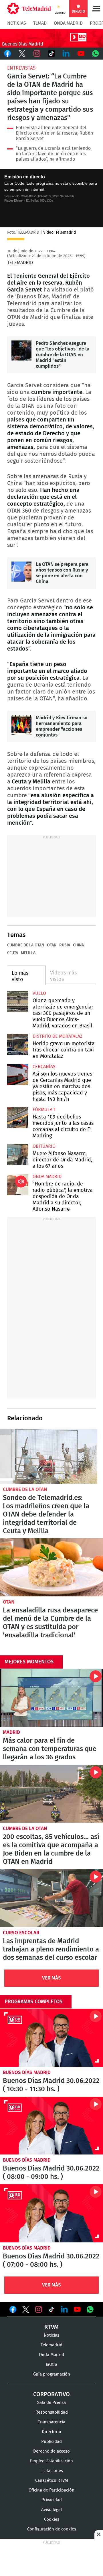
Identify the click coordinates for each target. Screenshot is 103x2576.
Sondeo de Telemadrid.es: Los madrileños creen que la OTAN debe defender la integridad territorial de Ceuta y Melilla (49, 1457)
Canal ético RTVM (52, 2481)
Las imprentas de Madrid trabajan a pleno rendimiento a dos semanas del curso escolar (51, 1898)
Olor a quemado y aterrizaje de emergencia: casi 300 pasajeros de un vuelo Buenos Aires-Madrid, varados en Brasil (18, 1001)
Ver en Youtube (77, 2309)
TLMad (40, 23)
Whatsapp (96, 54)
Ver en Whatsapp (90, 2309)
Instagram (37, 54)
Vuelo (39, 993)
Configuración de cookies (52, 2529)
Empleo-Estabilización (51, 2461)
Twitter (22, 54)
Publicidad (51, 2442)
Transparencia (51, 2422)
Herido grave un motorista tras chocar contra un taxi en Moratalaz (18, 1044)
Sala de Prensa (51, 2403)
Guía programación (52, 2374)
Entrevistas (21, 68)
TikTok (51, 54)
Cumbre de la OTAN (26, 945)
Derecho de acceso (51, 2451)
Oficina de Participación (51, 2490)
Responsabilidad (52, 2412)
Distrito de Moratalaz (58, 1036)
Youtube (81, 54)
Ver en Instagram (39, 2309)
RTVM (51, 2327)
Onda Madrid (68, 23)
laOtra (51, 2365)
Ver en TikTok (51, 2311)
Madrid (11, 1732)
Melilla (28, 953)
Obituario (44, 1146)
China (78, 945)
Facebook (7, 54)
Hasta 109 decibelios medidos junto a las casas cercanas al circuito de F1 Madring (18, 1118)
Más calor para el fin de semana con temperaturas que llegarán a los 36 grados (51, 1698)
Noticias (17, 23)
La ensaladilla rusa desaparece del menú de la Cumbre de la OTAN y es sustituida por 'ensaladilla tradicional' (51, 1567)
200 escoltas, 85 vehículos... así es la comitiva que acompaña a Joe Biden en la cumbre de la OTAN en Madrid (51, 1794)
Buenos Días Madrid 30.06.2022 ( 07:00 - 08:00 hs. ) (51, 2213)
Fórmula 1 (44, 1110)
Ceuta (13, 953)
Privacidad (52, 2500)
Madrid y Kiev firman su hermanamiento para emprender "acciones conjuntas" (21, 725)
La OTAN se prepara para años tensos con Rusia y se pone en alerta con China (21, 572)
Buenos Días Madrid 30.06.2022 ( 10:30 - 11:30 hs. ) (51, 2038)
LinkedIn (66, 54)
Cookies (52, 2519)
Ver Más (51, 1978)
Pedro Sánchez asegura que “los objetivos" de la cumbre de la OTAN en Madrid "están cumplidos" (21, 350)
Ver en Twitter (26, 2311)
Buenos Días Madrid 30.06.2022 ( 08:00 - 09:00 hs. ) (51, 2126)
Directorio (51, 2432)
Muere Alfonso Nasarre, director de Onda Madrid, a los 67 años (18, 1154)
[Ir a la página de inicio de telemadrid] (29, 9)
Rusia (65, 945)
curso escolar (21, 1933)
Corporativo (51, 2394)
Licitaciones (52, 2471)
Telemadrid (51, 2345)
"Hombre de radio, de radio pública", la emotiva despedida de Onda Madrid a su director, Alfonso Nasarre (18, 1185)
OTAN (52, 945)
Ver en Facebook (13, 2311)
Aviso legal (51, 2510)
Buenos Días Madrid (27, 2072)
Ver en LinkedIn (64, 2309)
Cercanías (44, 1067)
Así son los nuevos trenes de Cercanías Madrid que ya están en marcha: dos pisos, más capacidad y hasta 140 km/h (18, 1075)
